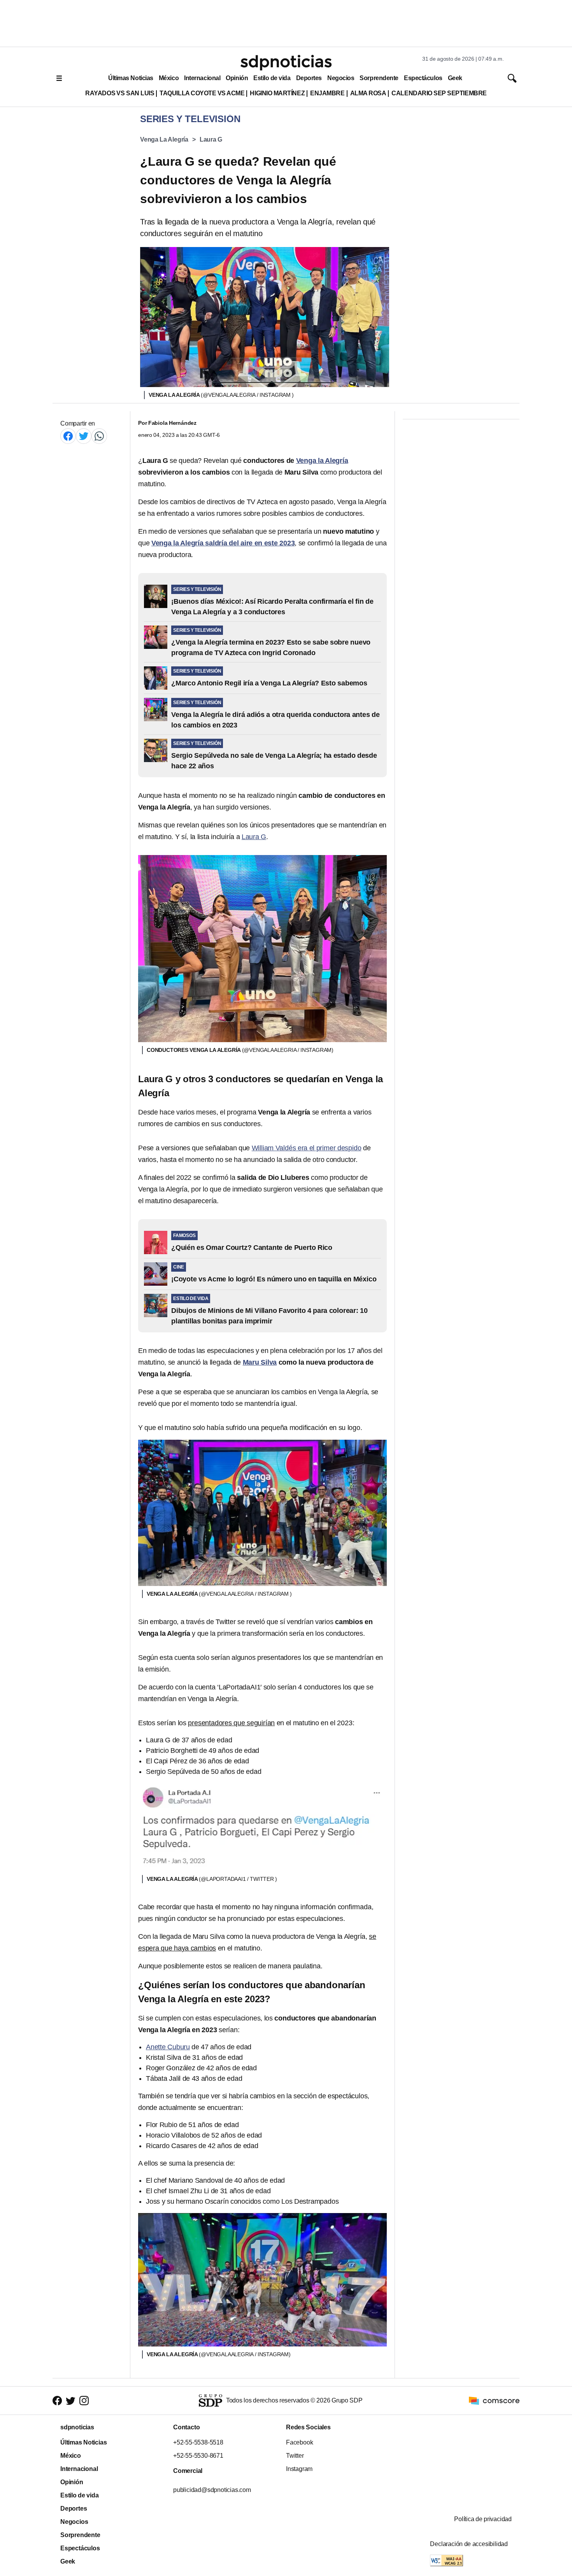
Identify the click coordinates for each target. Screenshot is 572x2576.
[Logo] (286, 63)
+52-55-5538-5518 (198, 2442)
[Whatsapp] (99, 436)
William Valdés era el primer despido (307, 1148)
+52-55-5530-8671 (198, 2456)
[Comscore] (494, 2400)
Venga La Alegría (164, 139)
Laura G (211, 139)
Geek (455, 78)
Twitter (295, 2456)
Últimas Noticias (131, 78)
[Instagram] (84, 2401)
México (169, 78)
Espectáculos (423, 78)
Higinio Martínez (277, 93)
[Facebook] (68, 436)
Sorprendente (379, 78)
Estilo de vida (272, 78)
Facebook (299, 2442)
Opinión (237, 78)
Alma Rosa (368, 93)
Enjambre (327, 93)
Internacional (202, 78)
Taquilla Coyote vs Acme (202, 93)
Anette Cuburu (168, 2047)
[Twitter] (84, 436)
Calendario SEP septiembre (439, 93)
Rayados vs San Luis (120, 93)
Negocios (341, 78)
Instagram (299, 2469)
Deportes (309, 78)
